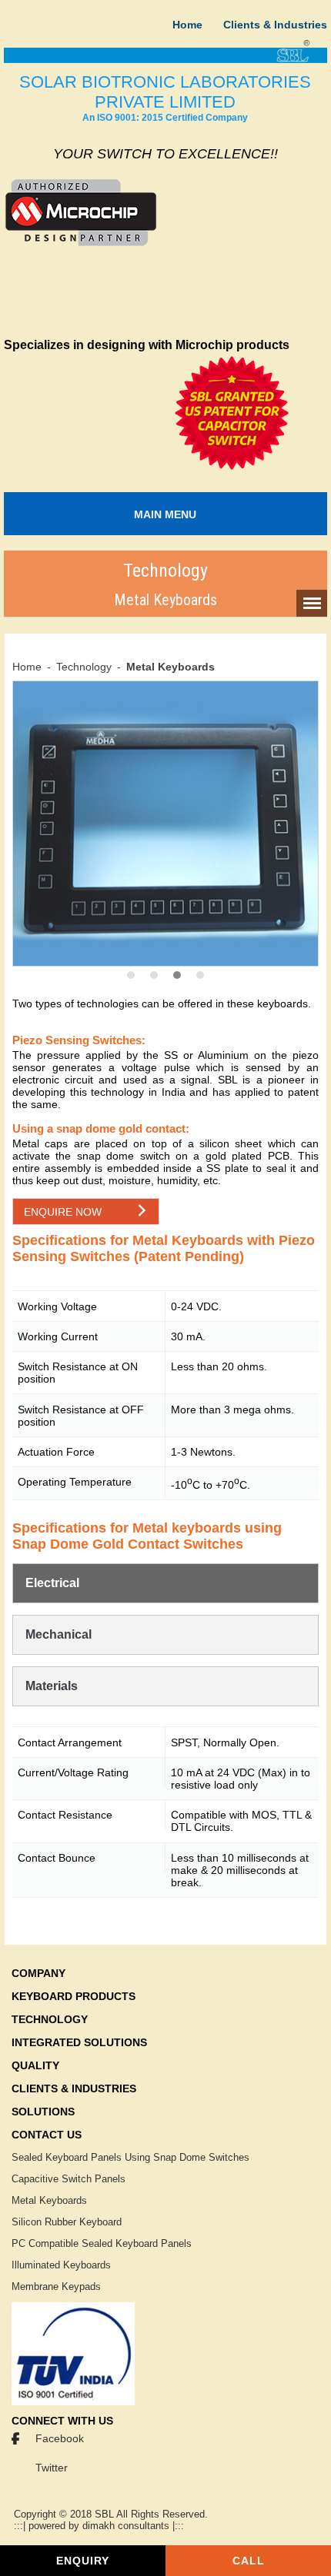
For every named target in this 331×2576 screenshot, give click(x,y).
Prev (100, 692)
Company (38, 1973)
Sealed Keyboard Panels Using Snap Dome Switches (130, 2157)
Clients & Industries (275, 25)
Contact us (47, 2135)
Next (246, 692)
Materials (52, 1686)
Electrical (52, 1583)
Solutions (43, 2112)
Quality (35, 2065)
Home (187, 25)
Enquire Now (63, 1212)
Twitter (52, 2468)
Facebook (60, 2438)
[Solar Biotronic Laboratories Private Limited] (165, 60)
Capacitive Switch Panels (69, 2179)
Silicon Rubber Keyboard (67, 2222)
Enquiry (83, 2561)
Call (249, 2561)
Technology (84, 667)
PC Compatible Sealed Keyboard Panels (102, 2243)
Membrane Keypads (56, 2286)
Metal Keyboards (49, 2200)
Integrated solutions (79, 2042)
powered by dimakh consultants (99, 2526)
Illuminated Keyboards (61, 2265)
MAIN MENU (165, 514)
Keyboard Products (74, 1996)
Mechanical (59, 1634)
